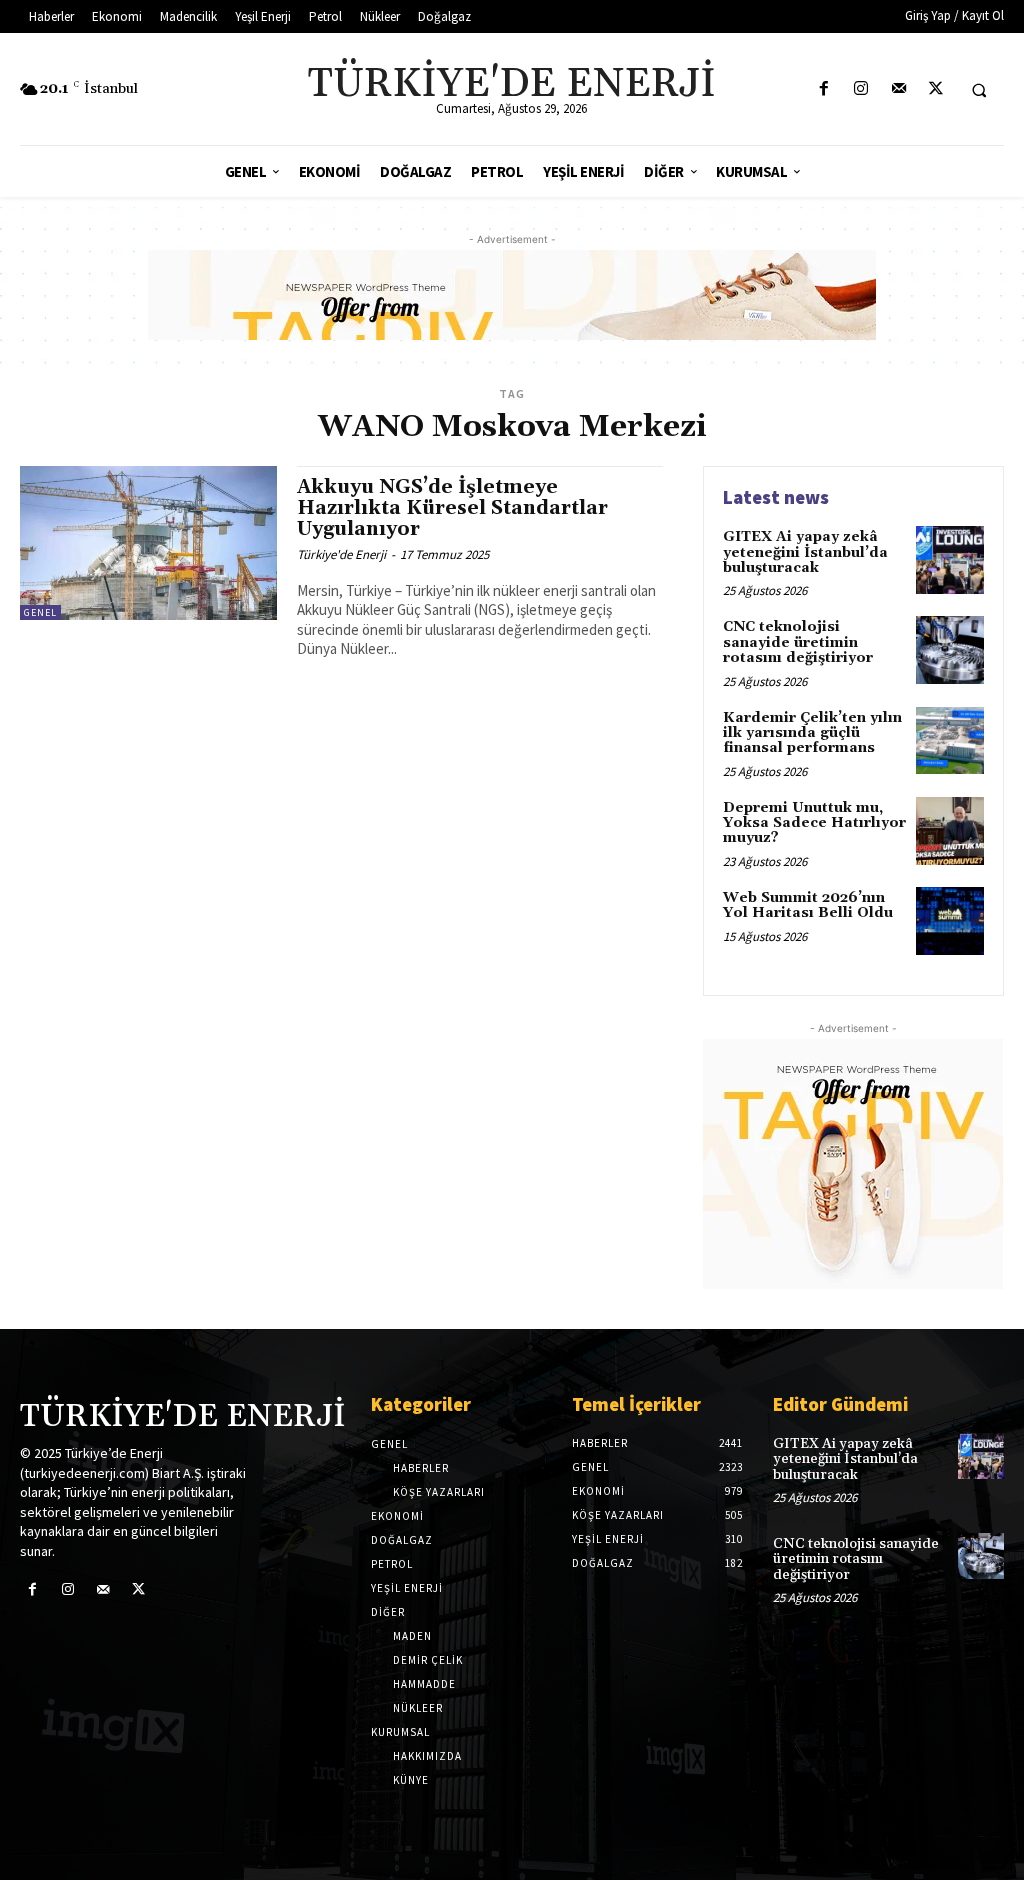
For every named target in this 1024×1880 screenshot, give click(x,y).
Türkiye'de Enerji (341, 554)
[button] (979, 90)
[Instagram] (861, 89)
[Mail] (898, 89)
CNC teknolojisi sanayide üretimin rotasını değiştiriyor (798, 642)
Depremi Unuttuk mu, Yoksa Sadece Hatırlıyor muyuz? (814, 823)
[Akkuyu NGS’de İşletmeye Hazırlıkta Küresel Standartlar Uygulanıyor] (148, 543)
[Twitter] (935, 89)
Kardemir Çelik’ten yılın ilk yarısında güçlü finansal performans (812, 733)
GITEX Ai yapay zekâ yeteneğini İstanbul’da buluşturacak (805, 552)
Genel (40, 612)
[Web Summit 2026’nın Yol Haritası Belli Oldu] (950, 921)
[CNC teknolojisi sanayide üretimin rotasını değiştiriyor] (950, 650)
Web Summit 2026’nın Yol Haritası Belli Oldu (808, 905)
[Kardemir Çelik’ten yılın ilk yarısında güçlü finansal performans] (950, 741)
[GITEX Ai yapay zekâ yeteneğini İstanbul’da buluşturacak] (950, 560)
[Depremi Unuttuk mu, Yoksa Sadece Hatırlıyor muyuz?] (950, 831)
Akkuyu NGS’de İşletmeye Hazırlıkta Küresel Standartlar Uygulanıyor (452, 508)
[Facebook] (824, 89)
